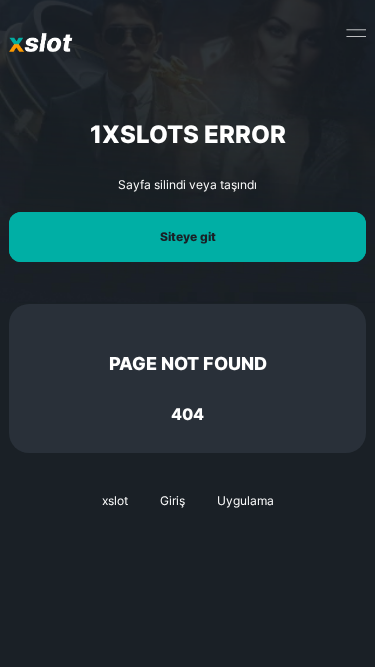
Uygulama (245, 500)
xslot (115, 500)
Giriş (172, 500)
